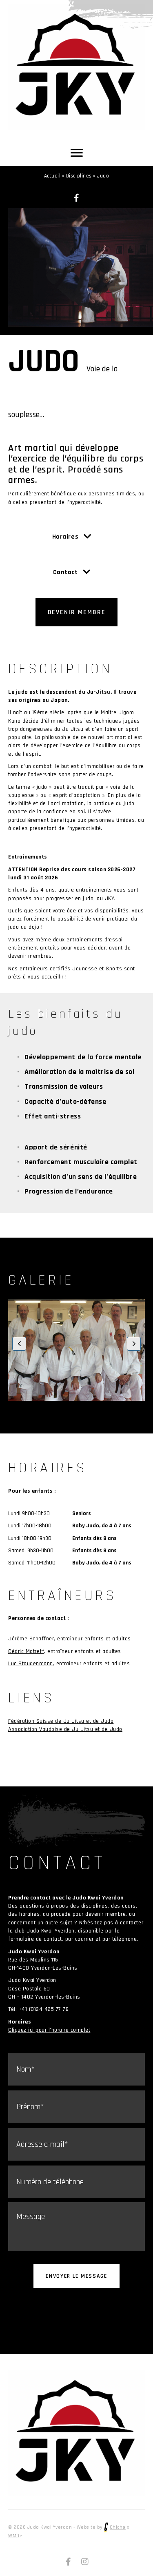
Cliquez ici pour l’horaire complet (49, 2030)
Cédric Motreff (26, 1651)
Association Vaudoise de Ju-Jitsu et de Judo (65, 1729)
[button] (77, 198)
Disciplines (79, 176)
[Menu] (77, 153)
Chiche (118, 2527)
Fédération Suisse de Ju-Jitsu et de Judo (61, 1721)
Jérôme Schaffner (31, 1639)
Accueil (52, 176)
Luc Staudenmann (31, 1664)
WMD (14, 2536)
